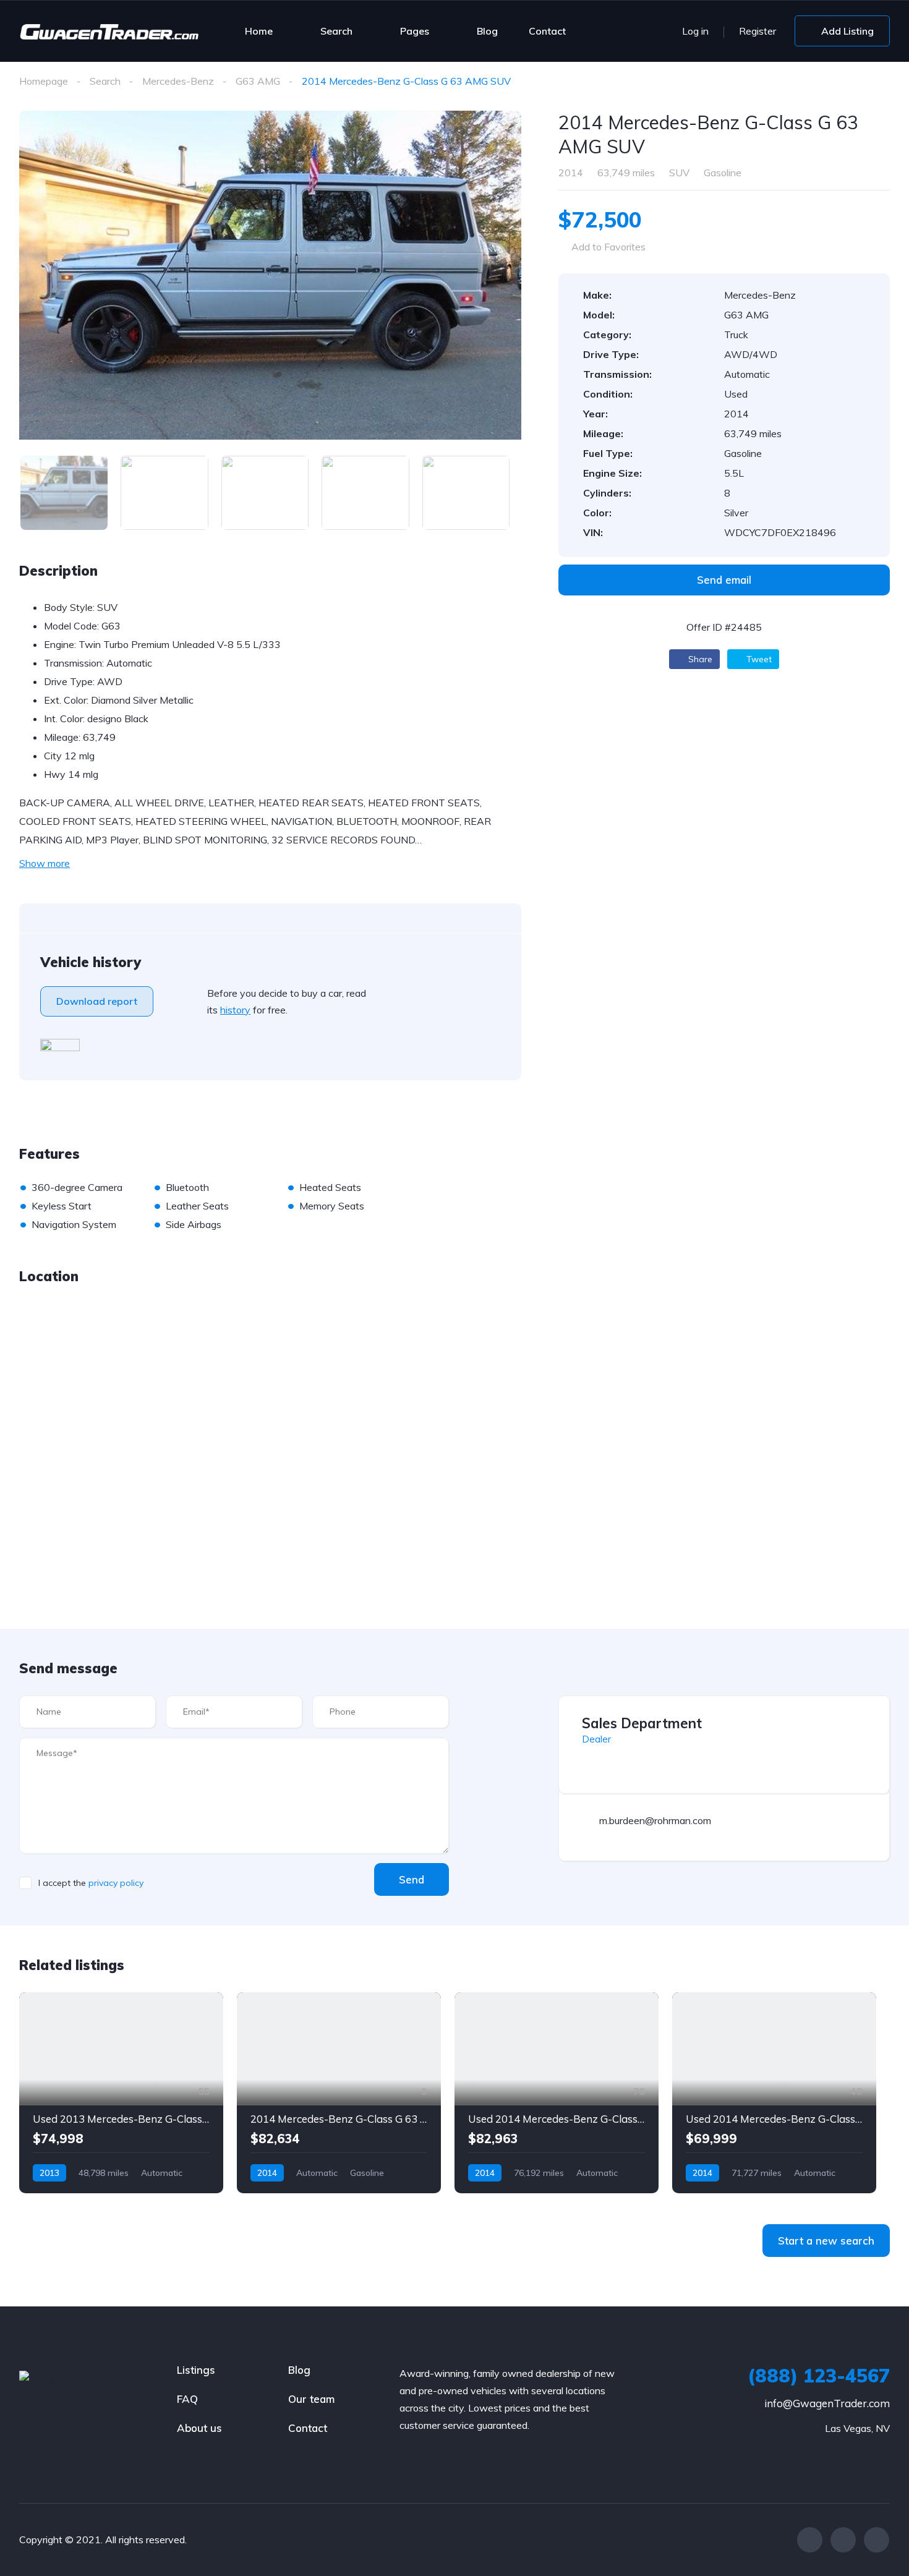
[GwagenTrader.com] (109, 31)
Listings (196, 2370)
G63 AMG (258, 81)
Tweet (758, 659)
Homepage (44, 81)
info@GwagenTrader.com (827, 2403)
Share (699, 659)
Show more (45, 863)
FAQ (187, 2399)
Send (412, 1879)
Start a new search (826, 2241)
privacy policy (116, 1883)
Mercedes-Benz (178, 81)
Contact (547, 31)
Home (259, 31)
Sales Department (642, 1723)
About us (199, 2428)
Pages (415, 31)
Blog (487, 31)
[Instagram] (877, 2540)
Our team (311, 2399)
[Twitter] (843, 2540)
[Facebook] (810, 2540)
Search (336, 31)
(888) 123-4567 (819, 2376)
